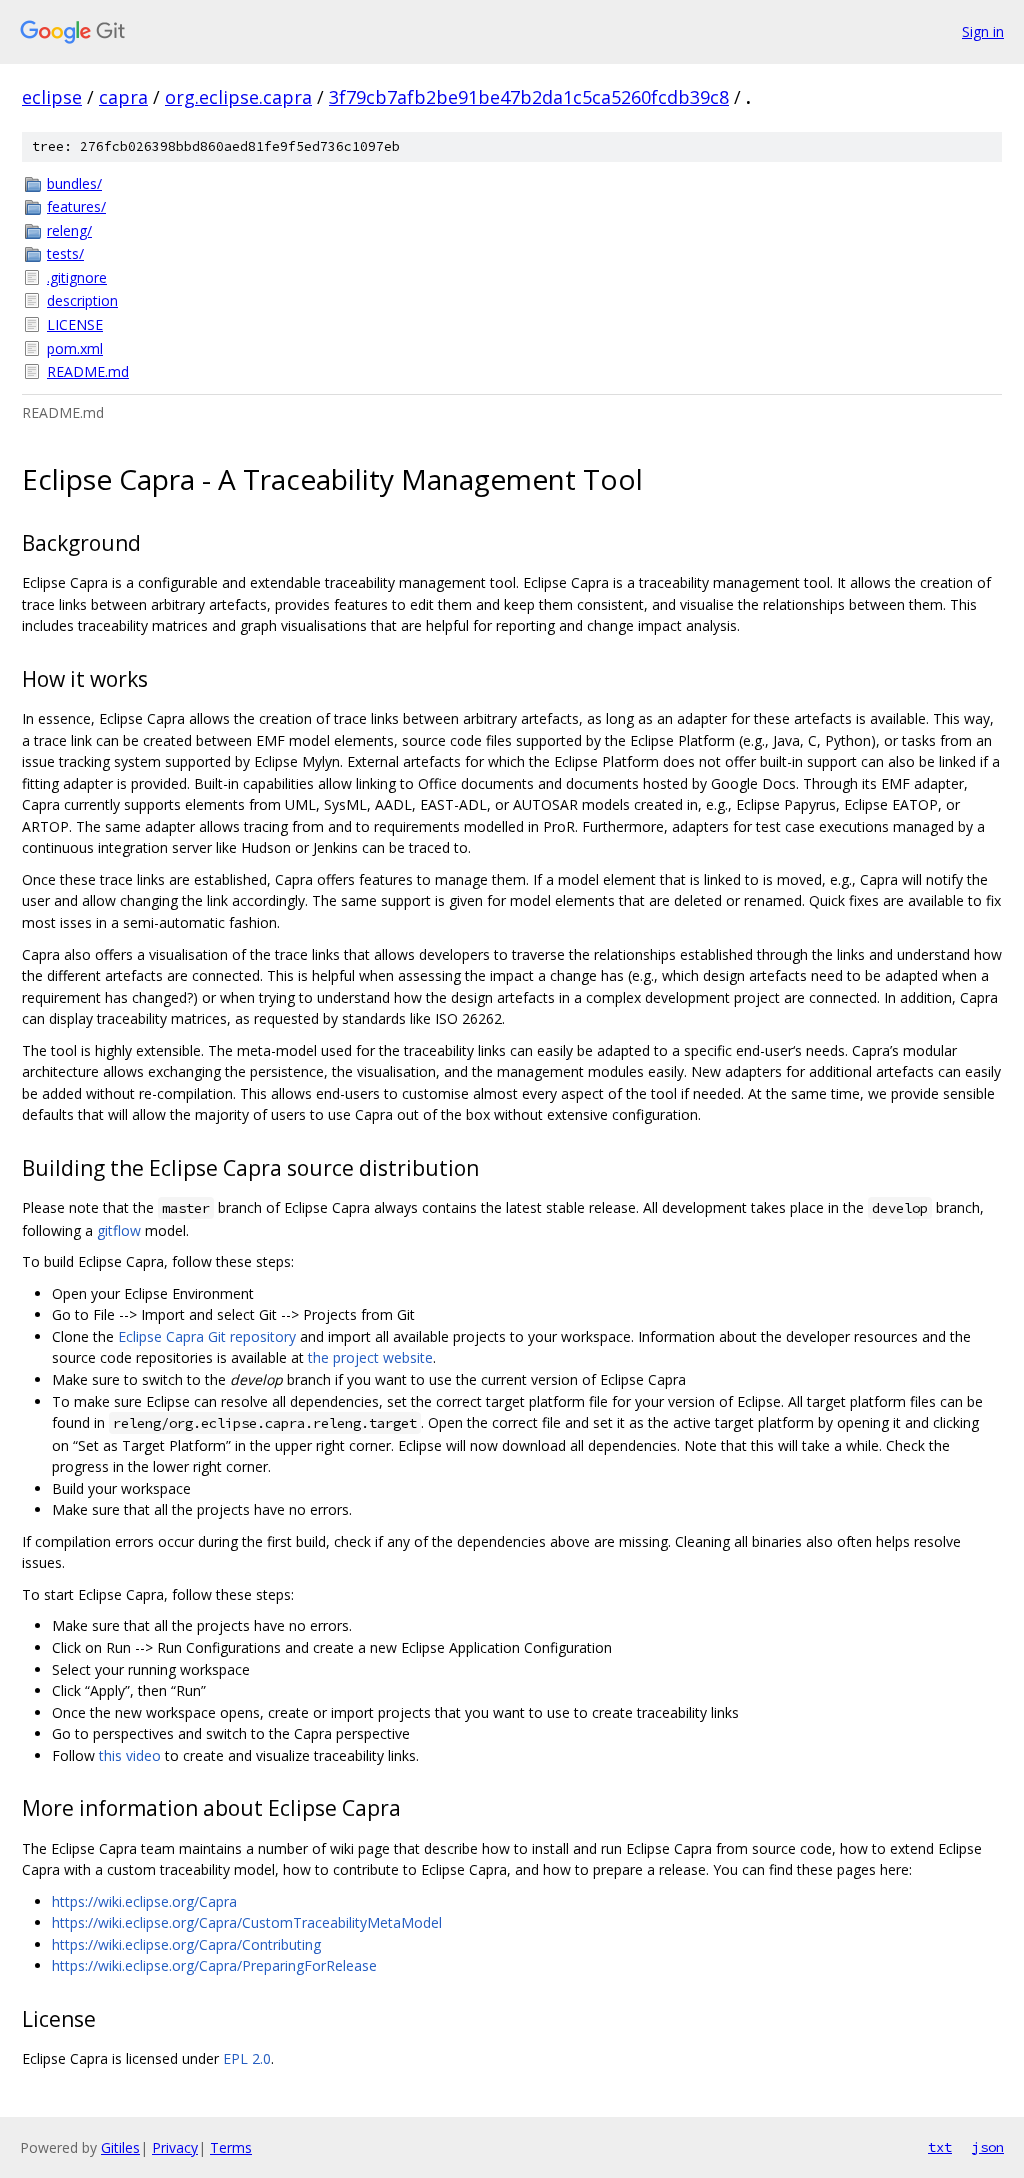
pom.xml (75, 348)
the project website (370, 1357)
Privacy (175, 2147)
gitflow (119, 1230)
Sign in (983, 31)
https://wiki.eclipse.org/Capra (144, 1901)
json (988, 2147)
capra (123, 97)
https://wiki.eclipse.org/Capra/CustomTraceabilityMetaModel (247, 1922)
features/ (76, 206)
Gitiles (120, 2147)
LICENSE (75, 324)
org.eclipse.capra (238, 97)
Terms (231, 2147)
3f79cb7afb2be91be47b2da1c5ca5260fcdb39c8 (529, 97)
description (82, 300)
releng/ (69, 230)
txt (940, 2147)
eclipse (52, 97)
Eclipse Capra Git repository (207, 1336)
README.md (88, 371)
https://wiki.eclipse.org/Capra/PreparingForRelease (214, 1965)
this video (130, 1755)
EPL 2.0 (247, 2058)
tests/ (65, 253)
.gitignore (77, 277)
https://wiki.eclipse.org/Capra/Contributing (186, 1944)
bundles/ (74, 183)
